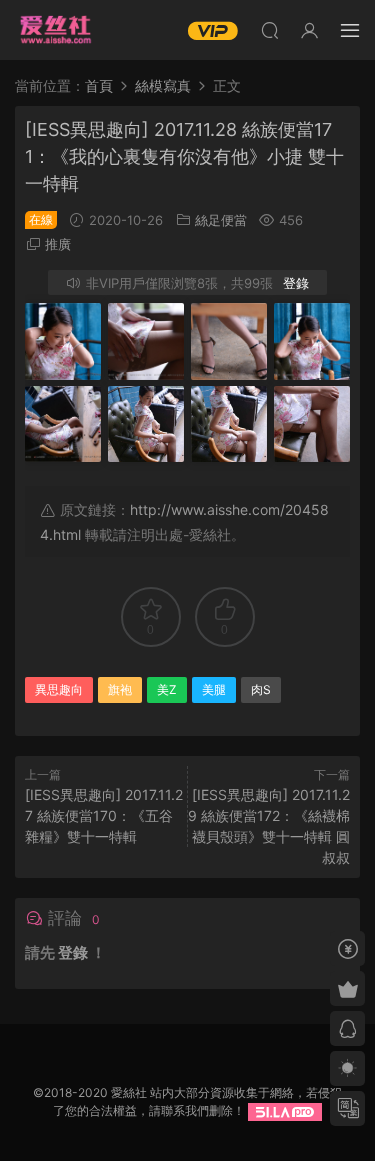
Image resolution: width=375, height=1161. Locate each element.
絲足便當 (221, 220)
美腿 (214, 689)
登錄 (296, 283)
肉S (261, 689)
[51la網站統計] (285, 1110)
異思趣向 (59, 689)
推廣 (58, 244)
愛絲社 (55, 30)
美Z (167, 689)
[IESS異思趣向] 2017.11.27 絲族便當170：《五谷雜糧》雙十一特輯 (104, 815)
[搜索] (270, 30)
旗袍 (120, 689)
